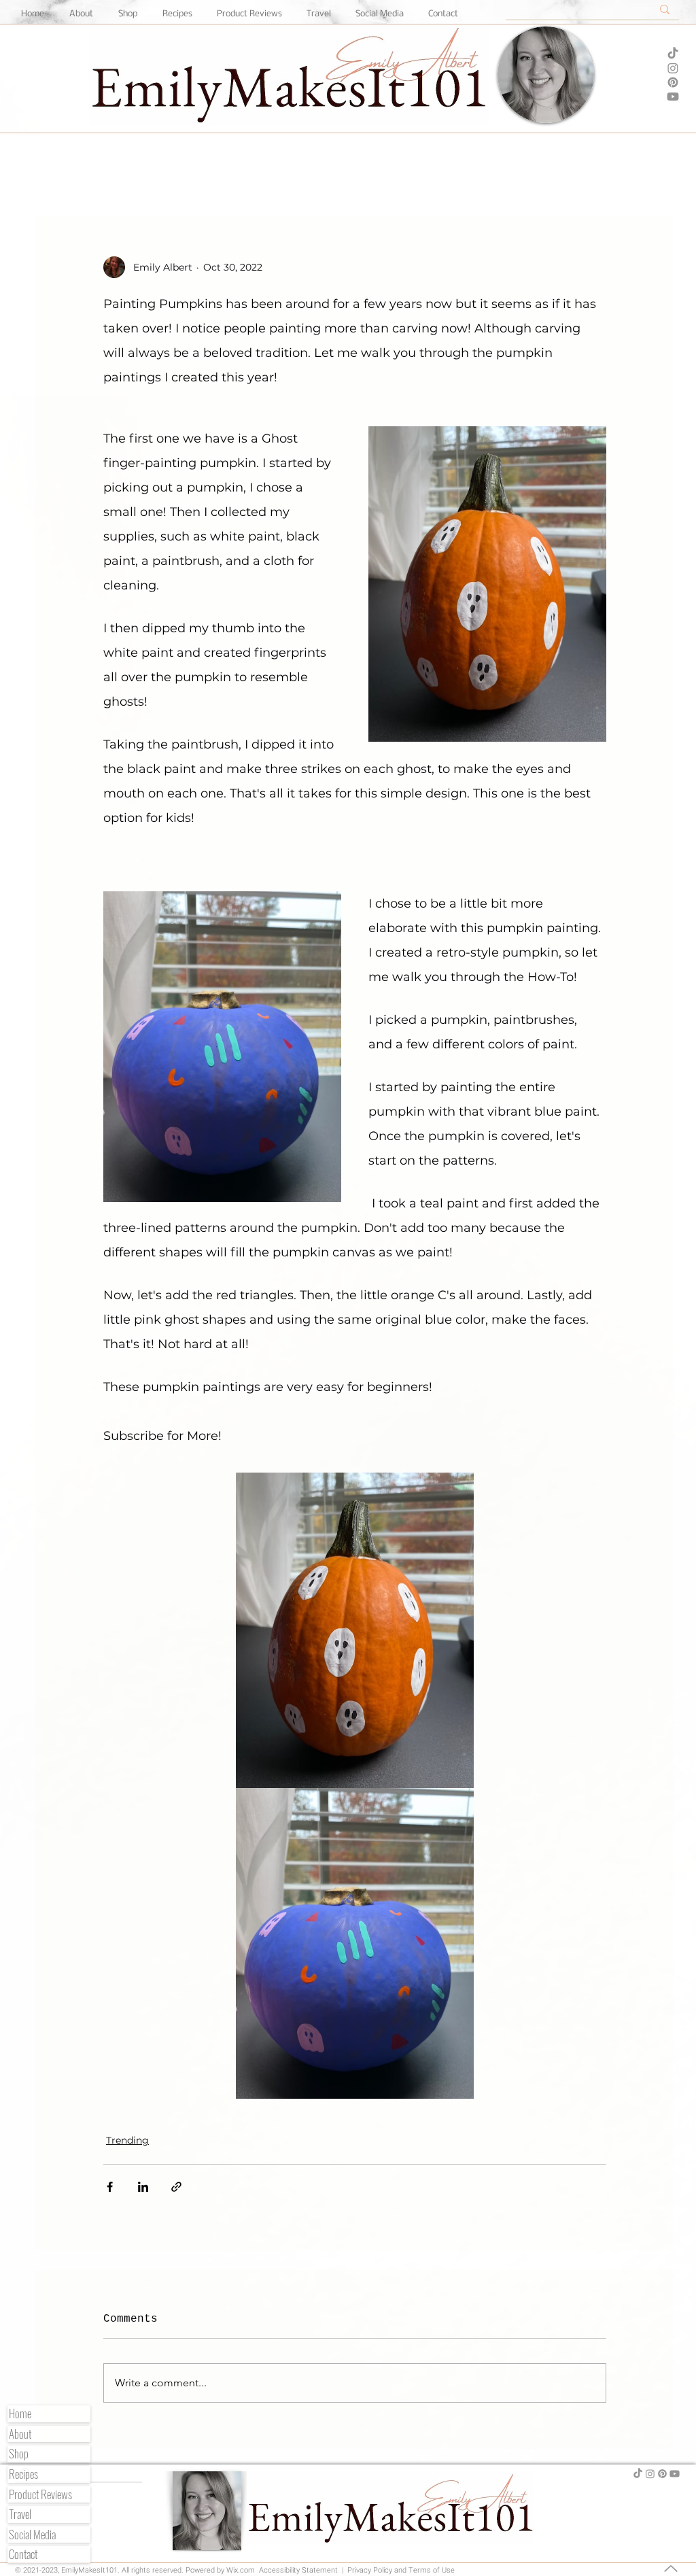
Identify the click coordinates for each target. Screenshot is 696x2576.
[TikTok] (673, 54)
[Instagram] (673, 68)
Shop (19, 2454)
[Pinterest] (673, 82)
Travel (20, 2514)
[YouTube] (673, 97)
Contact (23, 2555)
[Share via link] (176, 2187)
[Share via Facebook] (110, 2187)
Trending (127, 2140)
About (20, 2434)
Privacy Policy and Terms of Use (400, 2570)
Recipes (23, 2474)
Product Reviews (40, 2495)
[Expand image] (355, 1630)
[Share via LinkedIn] (143, 2187)
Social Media (32, 2535)
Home (20, 2414)
